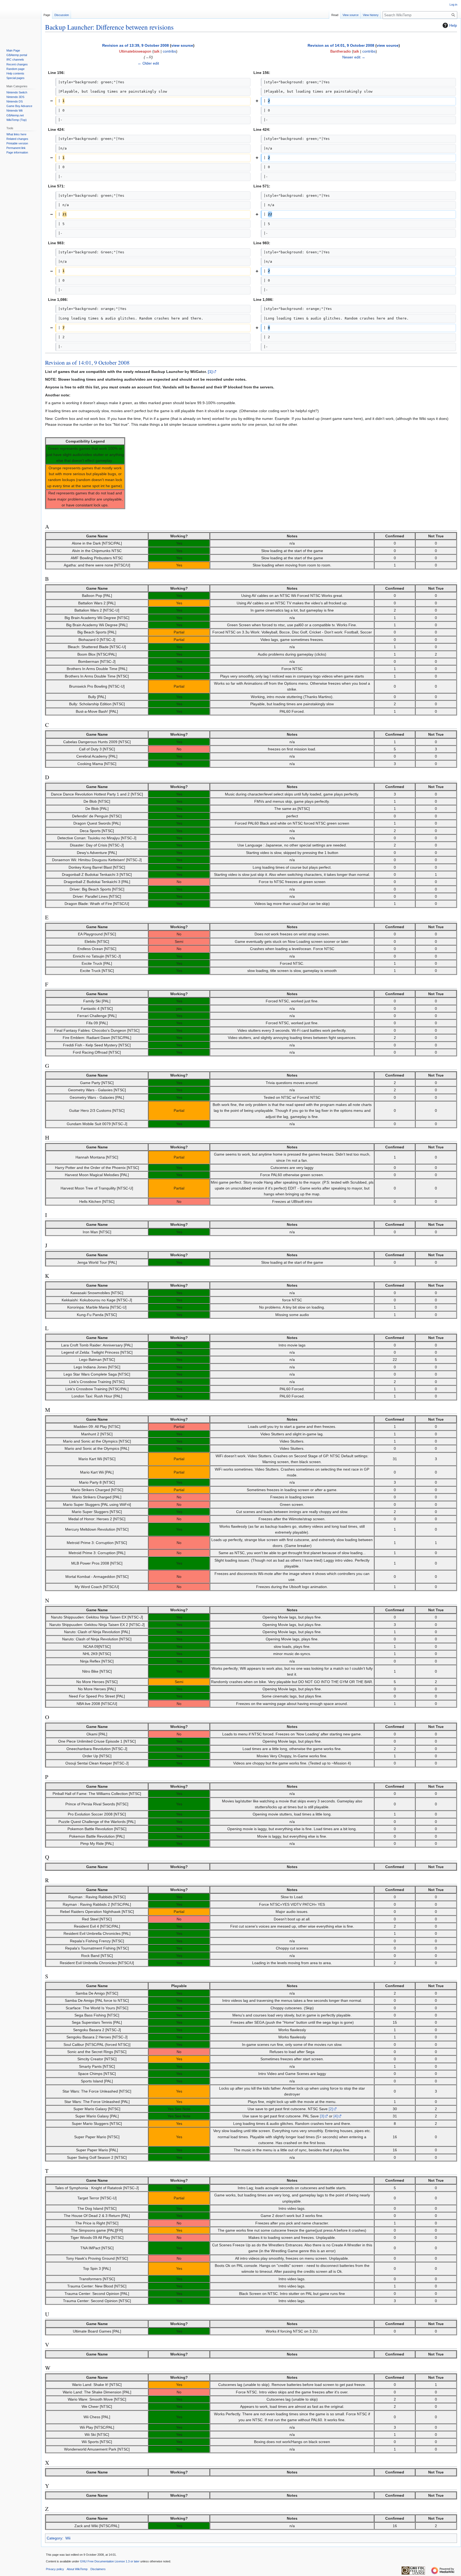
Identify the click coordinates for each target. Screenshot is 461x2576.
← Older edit (148, 63)
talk (157, 51)
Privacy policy (55, 2569)
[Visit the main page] (21, 21)
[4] (336, 2116)
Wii (68, 2538)
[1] (210, 372)
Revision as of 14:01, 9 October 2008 (341, 45)
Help (453, 25)
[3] (322, 2116)
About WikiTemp (77, 2569)
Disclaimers (98, 2569)
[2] (331, 2109)
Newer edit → (354, 57)
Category (54, 2538)
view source (182, 45)
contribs (169, 51)
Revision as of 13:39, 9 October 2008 (136, 45)
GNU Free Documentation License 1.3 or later (110, 2561)
